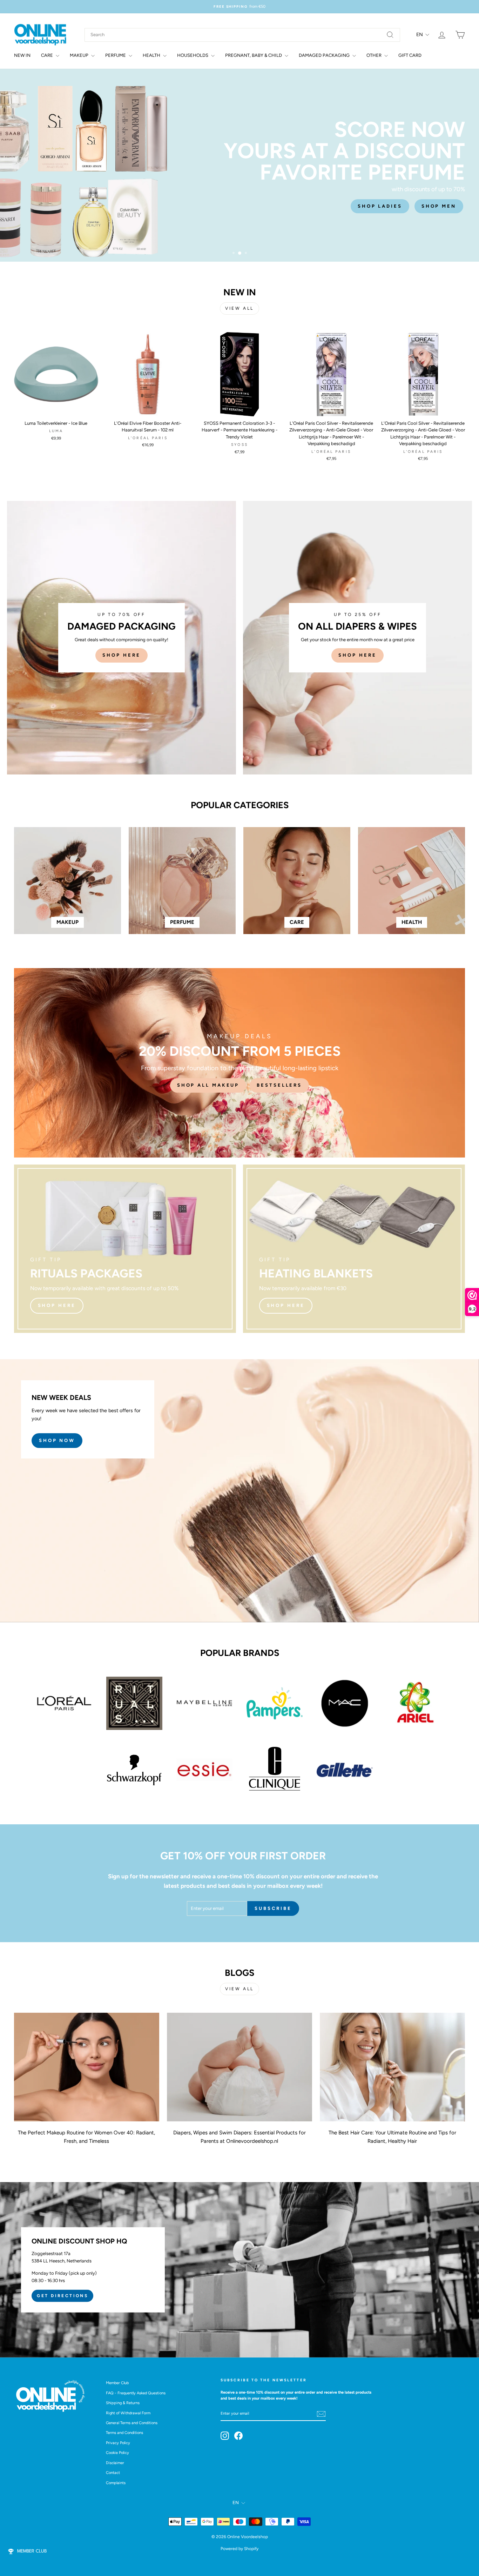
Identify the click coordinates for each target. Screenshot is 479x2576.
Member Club (117, 2383)
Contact (113, 2473)
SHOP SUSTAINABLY (423, 195)
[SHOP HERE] (122, 638)
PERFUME (116, 55)
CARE (48, 55)
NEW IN (22, 55)
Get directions (62, 2296)
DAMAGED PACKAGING (325, 55)
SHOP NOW (57, 1440)
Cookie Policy (117, 2453)
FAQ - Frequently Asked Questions (136, 2393)
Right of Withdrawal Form (128, 2413)
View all (239, 308)
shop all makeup (208, 1085)
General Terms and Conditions (132, 2423)
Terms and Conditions (124, 2433)
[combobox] (242, 35)
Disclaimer (115, 2463)
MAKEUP (80, 55)
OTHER (375, 55)
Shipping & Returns (123, 2403)
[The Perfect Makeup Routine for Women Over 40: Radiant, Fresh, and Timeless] (87, 2067)
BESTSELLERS (279, 1085)
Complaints (116, 2483)
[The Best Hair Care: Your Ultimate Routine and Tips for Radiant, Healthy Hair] (392, 2067)
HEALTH (152, 55)
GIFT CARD (410, 55)
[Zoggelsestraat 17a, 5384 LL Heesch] (239, 2270)
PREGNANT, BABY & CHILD (254, 55)
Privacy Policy (118, 2443)
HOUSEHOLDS (193, 55)
